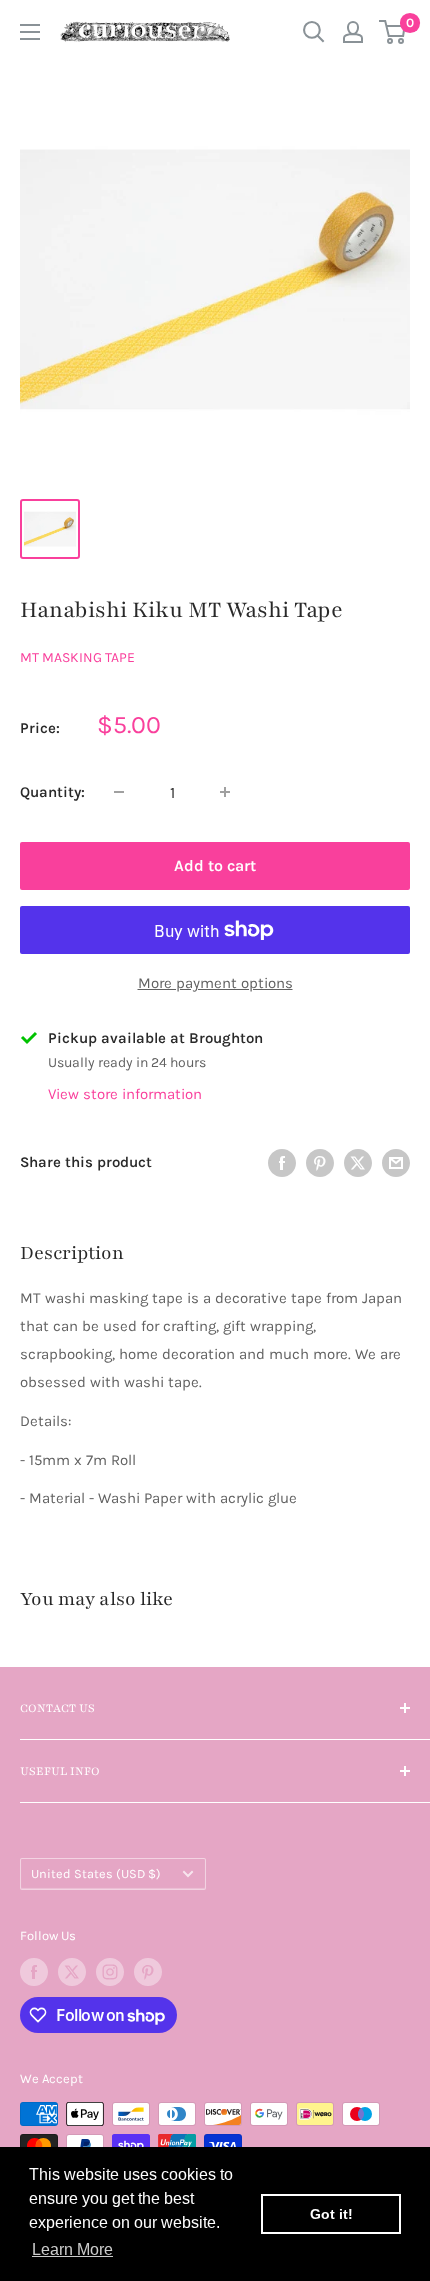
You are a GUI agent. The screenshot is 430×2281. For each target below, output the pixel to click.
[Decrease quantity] (119, 792)
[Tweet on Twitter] (358, 1162)
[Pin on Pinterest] (320, 1162)
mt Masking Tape (77, 657)
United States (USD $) (96, 1873)
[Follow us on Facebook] (34, 1972)
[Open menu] (30, 32)
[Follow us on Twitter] (72, 1972)
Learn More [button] (72, 2249)
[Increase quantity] (225, 792)
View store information (125, 1094)
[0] (393, 32)
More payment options (215, 983)
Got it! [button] (331, 2214)
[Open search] (314, 32)
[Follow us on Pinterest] (148, 1972)
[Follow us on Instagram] (110, 1972)
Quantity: (52, 792)
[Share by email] (396, 1162)
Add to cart (215, 865)
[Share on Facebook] (282, 1162)
